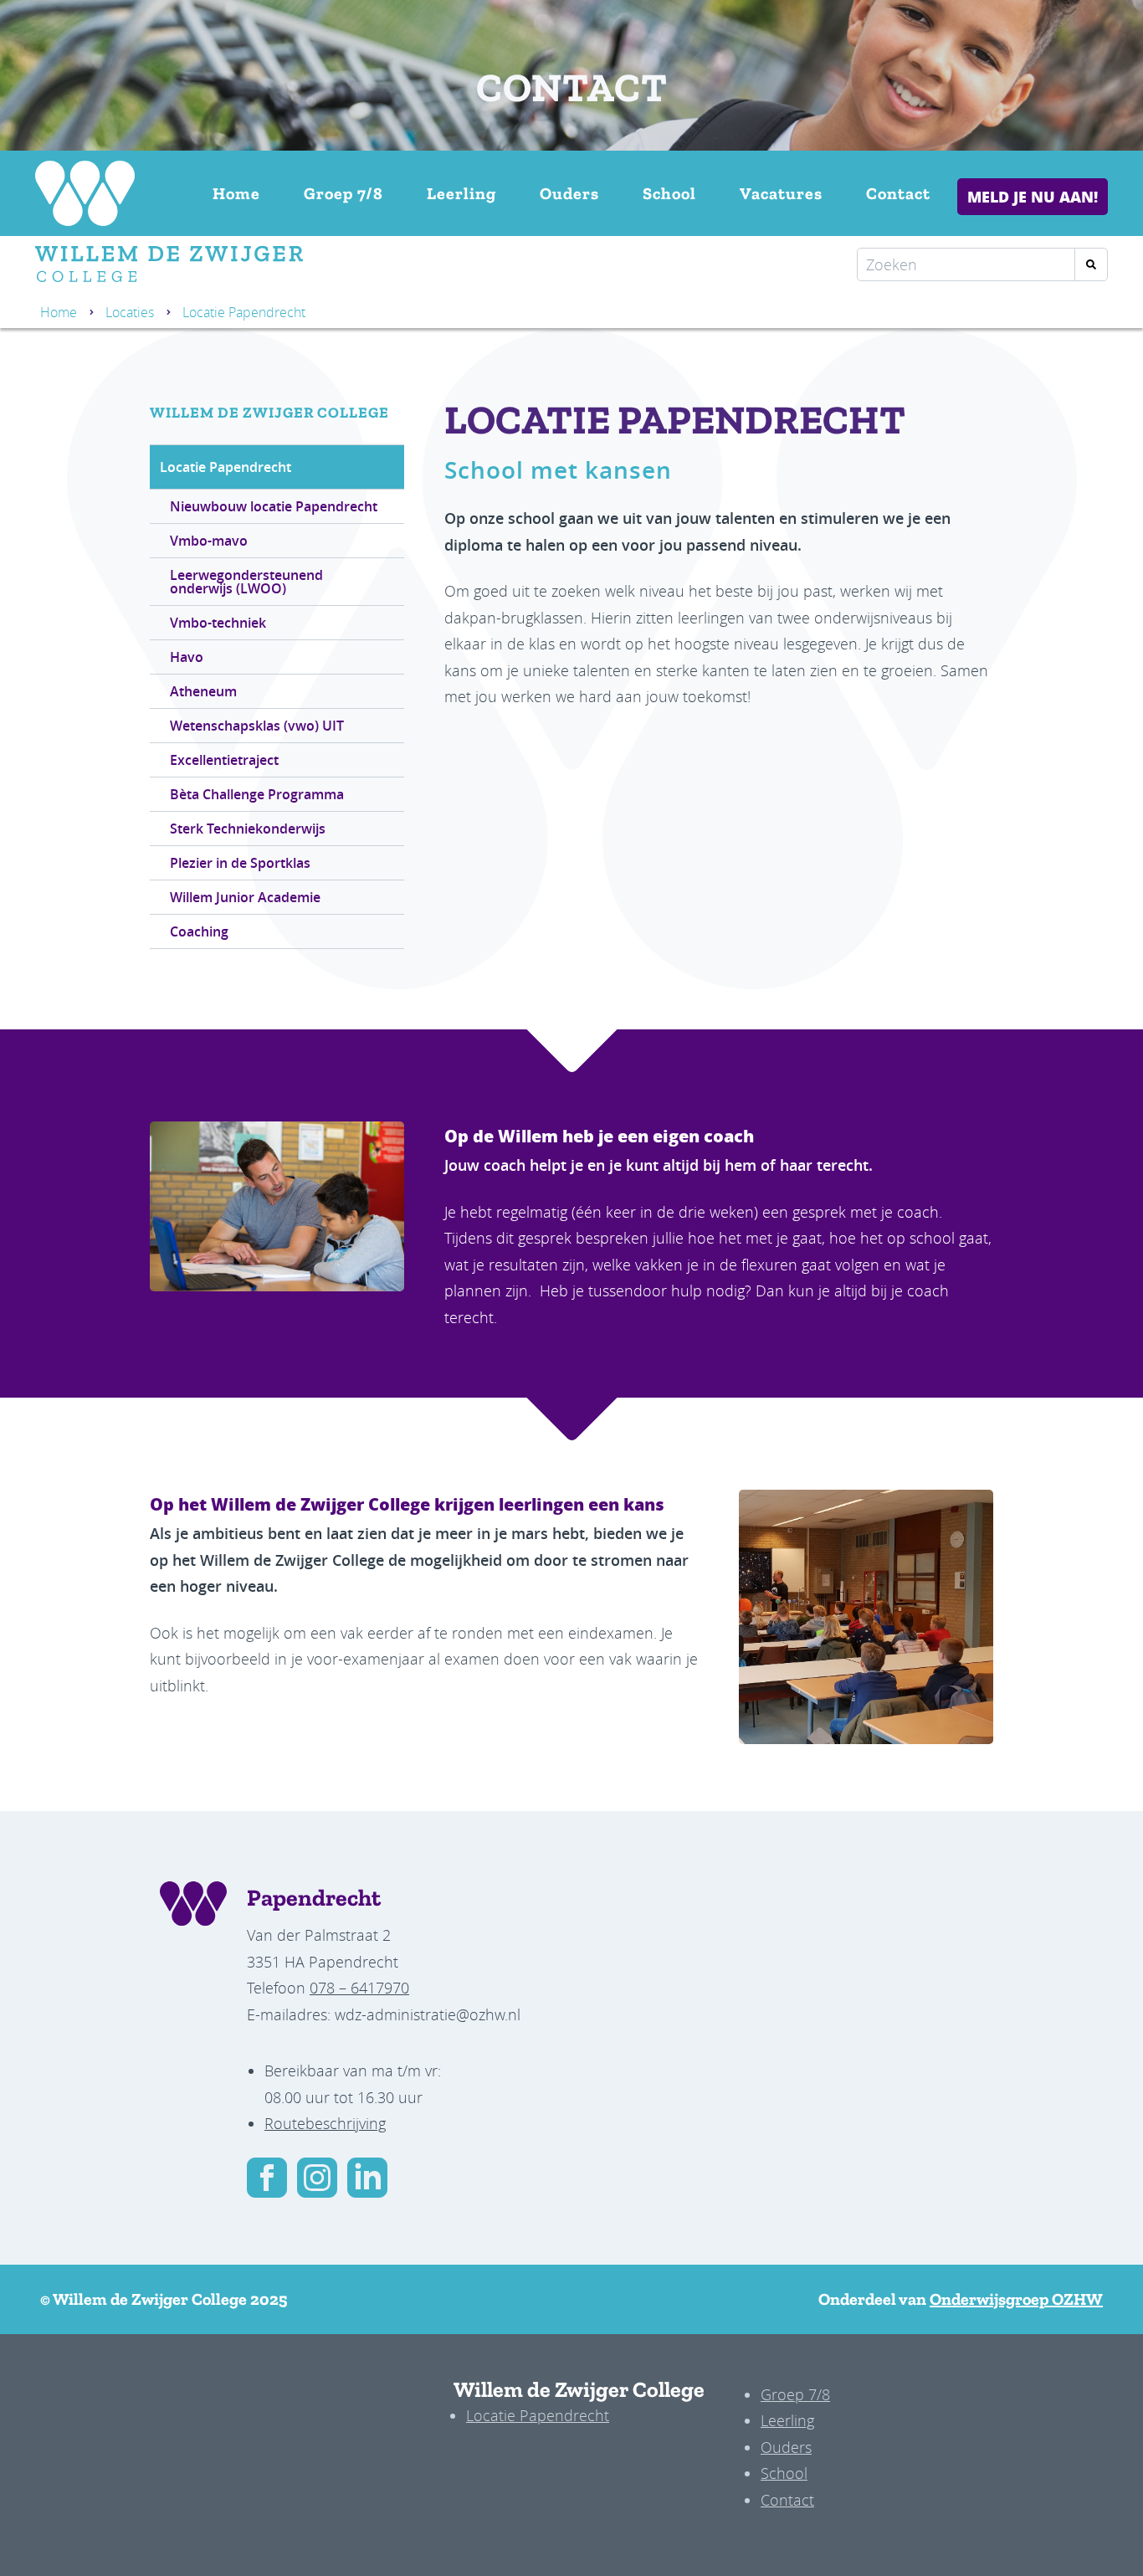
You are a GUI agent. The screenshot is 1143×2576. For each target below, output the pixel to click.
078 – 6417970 (359, 1988)
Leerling (461, 193)
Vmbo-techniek (218, 623)
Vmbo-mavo (209, 541)
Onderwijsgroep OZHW (1016, 2299)
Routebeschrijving (325, 2123)
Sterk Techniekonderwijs (248, 829)
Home (236, 193)
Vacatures (781, 193)
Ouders (569, 193)
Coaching (199, 931)
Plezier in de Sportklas (240, 863)
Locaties (130, 312)
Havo (187, 657)
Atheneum (203, 691)
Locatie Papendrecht (226, 467)
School (669, 193)
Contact (898, 193)
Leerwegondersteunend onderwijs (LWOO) (246, 582)
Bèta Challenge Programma (257, 794)
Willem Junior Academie (245, 897)
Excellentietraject (224, 760)
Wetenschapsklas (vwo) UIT (257, 726)
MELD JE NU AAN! (1033, 197)
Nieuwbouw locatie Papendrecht (274, 506)
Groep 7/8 (343, 193)
